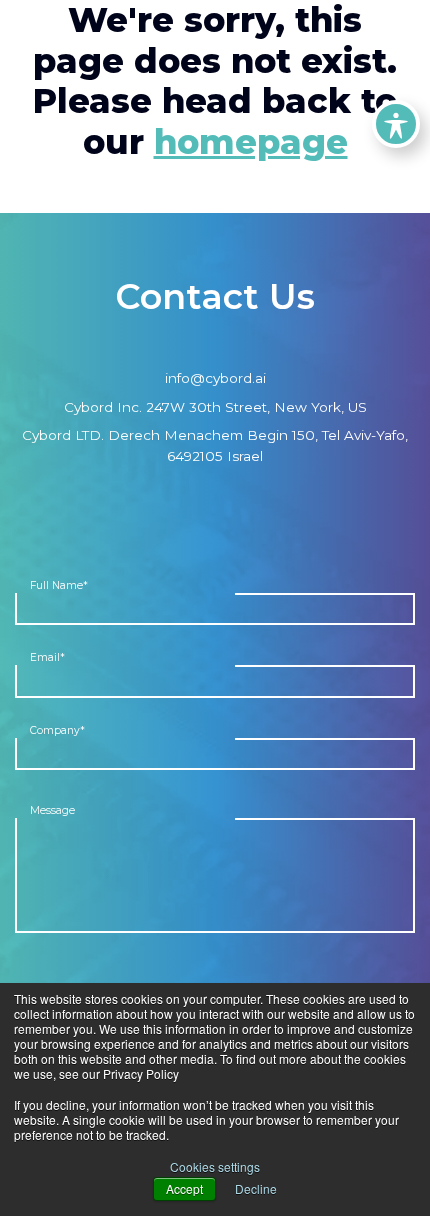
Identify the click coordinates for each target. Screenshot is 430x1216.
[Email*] (215, 681)
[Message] (215, 875)
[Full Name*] (215, 609)
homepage (251, 142)
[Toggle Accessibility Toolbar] (396, 124)
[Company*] (215, 754)
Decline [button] (256, 1188)
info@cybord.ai (215, 378)
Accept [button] (184, 1188)
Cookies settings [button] (215, 1166)
